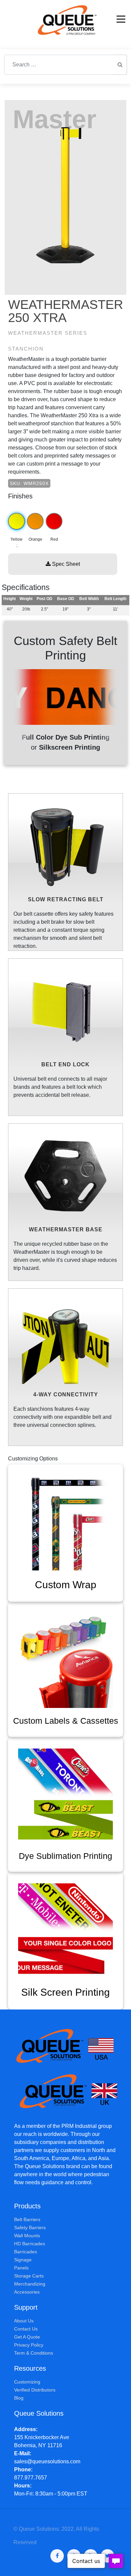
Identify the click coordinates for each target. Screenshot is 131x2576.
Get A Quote (27, 2337)
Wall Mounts (27, 2236)
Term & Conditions (34, 2353)
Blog (19, 2398)
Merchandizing (30, 2284)
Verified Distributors (35, 2390)
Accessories (27, 2292)
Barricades (26, 2252)
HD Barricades (30, 2244)
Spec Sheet (65, 564)
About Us (24, 2321)
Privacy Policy (29, 2345)
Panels (21, 2268)
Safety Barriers (30, 2228)
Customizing (27, 2382)
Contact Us (26, 2329)
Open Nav (121, 19)
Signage (23, 2260)
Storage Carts (29, 2276)
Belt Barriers (27, 2219)
